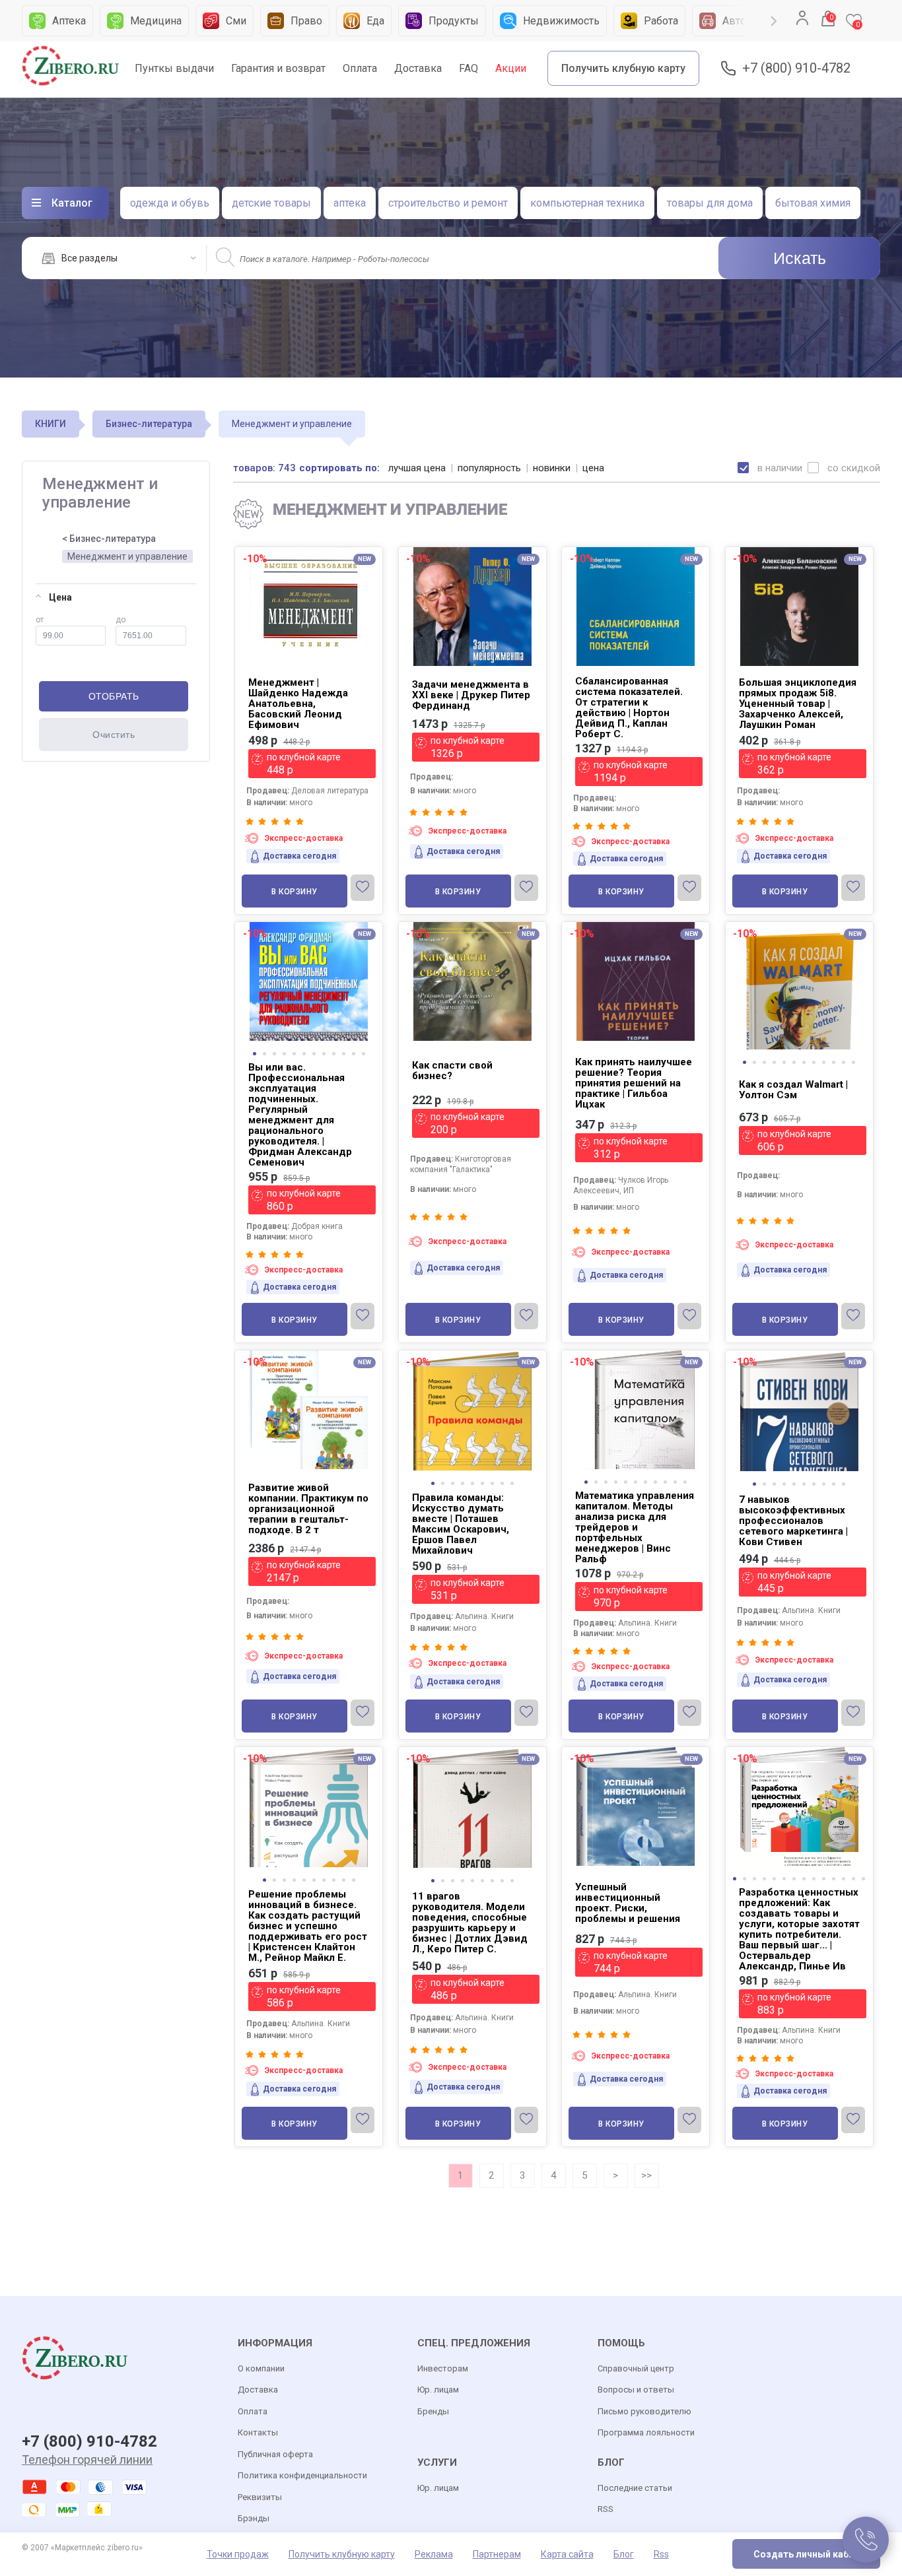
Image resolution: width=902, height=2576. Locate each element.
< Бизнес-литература (109, 539)
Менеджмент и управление (127, 556)
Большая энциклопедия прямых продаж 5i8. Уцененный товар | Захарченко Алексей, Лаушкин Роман (798, 704)
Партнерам (497, 2554)
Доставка (418, 68)
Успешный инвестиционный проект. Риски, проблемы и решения (628, 1903)
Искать (800, 258)
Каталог (72, 203)
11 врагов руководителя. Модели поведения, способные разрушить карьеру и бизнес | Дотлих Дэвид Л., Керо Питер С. (470, 1923)
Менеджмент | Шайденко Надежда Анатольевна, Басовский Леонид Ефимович (298, 704)
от (40, 620)
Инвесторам (443, 2368)
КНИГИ (51, 424)
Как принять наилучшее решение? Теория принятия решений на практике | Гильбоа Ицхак (634, 1083)
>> (646, 2175)
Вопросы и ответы (636, 2390)
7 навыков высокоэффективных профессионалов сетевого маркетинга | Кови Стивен (793, 1521)
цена (593, 468)
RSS (606, 2509)
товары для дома (710, 203)
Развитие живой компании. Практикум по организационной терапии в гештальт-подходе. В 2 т (308, 1509)
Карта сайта (567, 2554)
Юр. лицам (438, 2390)
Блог (624, 2554)
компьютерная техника (587, 203)
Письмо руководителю (644, 2411)
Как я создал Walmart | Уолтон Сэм (793, 1090)
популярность (489, 468)
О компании (261, 2368)
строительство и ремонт (448, 203)
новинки (552, 468)
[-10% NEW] (799, 1351)
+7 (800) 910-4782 (796, 68)
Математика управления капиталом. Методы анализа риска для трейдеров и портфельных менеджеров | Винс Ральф (635, 1527)
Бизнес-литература (149, 424)
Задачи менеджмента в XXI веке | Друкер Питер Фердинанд (471, 695)
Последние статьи (635, 2488)
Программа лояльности (646, 2432)
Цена (60, 597)
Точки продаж (238, 2554)
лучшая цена (417, 468)
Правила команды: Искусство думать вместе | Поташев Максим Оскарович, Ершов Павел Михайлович (461, 1524)
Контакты (258, 2432)
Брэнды (254, 2518)
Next (774, 21)
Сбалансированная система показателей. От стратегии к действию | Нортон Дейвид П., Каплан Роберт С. (629, 708)
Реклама (434, 2554)
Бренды (433, 2411)
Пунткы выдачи (174, 68)
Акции (511, 68)
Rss (661, 2554)
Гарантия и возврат (278, 68)
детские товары (271, 203)
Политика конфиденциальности (302, 2475)
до (121, 620)
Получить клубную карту (623, 68)
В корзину (295, 892)
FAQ (468, 68)
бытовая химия (813, 203)
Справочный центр (636, 2368)
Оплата (360, 68)
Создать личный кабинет (812, 2554)
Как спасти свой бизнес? (452, 1071)
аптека (350, 203)
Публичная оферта (275, 2454)
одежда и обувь (170, 203)
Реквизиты (260, 2497)
